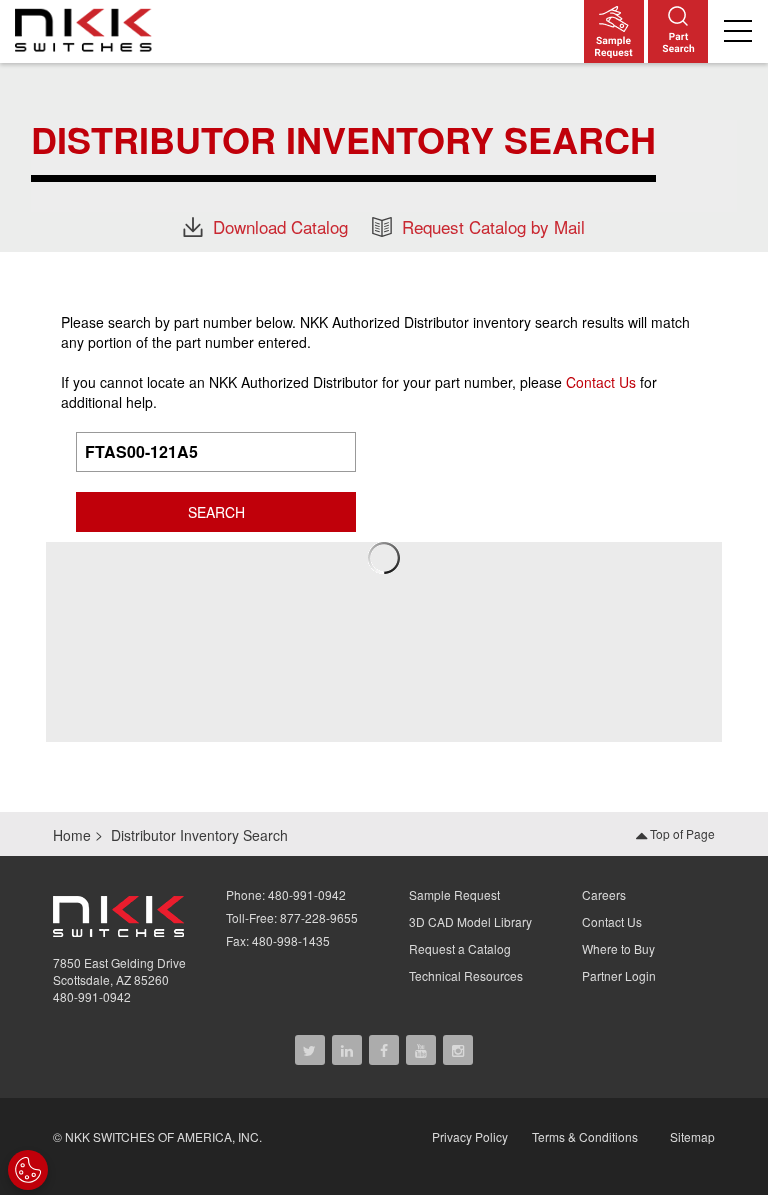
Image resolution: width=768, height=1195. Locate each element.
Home (72, 835)
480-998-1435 (291, 940)
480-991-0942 (92, 996)
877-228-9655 (319, 917)
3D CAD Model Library (470, 921)
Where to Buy (618, 948)
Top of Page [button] (681, 833)
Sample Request (454, 894)
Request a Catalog (460, 948)
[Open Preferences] (28, 1170)
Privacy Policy (470, 1136)
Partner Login (619, 975)
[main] (384, 156)
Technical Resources (466, 975)
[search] (678, 31)
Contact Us (601, 382)
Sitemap (692, 1136)
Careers (604, 894)
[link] (88, 29)
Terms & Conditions (585, 1136)
